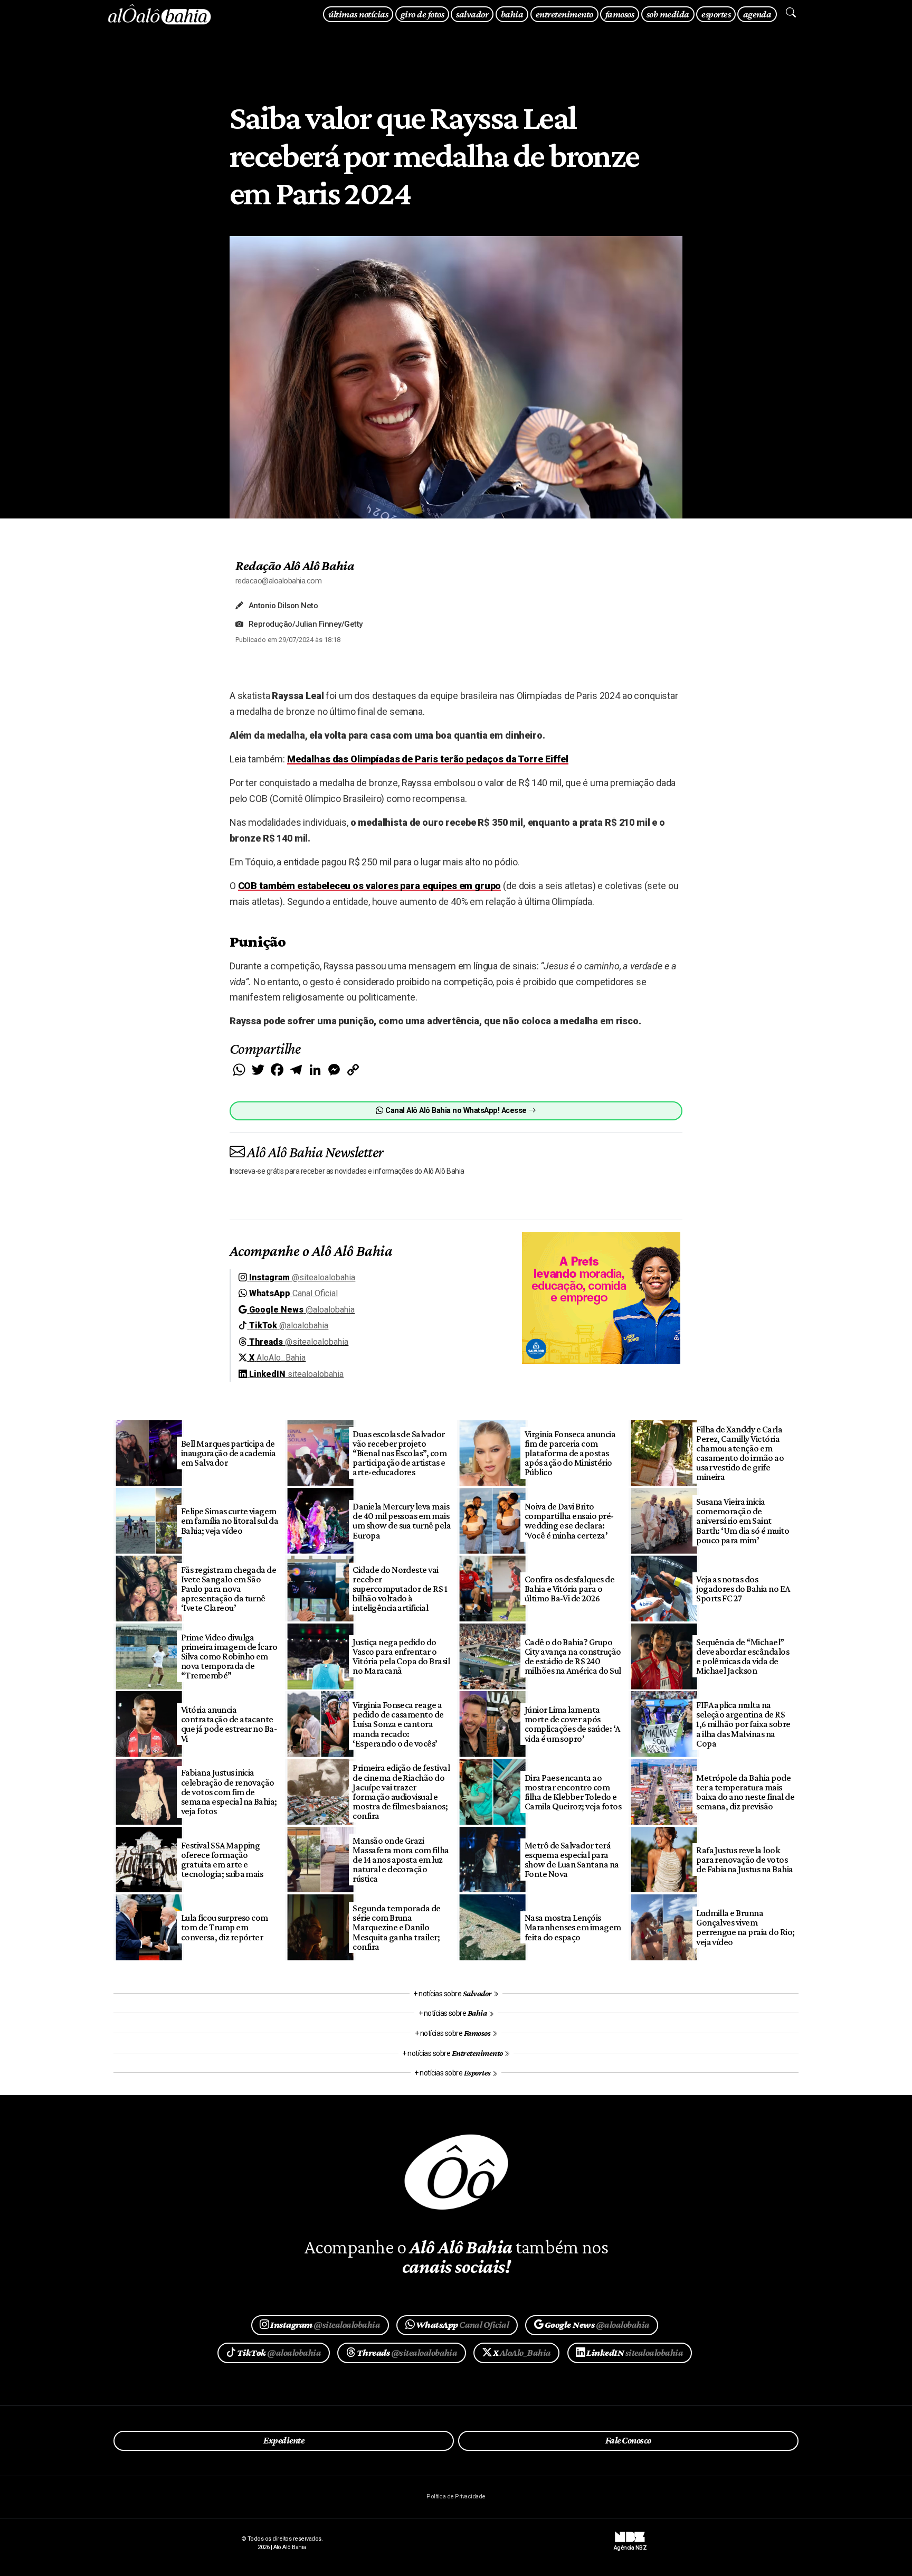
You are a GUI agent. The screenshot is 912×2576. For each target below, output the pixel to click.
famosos (620, 14)
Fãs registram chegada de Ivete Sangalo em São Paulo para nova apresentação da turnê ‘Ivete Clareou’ (229, 1589)
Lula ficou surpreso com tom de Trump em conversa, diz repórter (225, 1927)
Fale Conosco (628, 2440)
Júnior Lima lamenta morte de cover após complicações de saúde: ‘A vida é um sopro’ (572, 1724)
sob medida (668, 14)
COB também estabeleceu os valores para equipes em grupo (370, 886)
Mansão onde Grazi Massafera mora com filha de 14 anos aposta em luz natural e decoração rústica (401, 1860)
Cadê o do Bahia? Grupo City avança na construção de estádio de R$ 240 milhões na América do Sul (573, 1656)
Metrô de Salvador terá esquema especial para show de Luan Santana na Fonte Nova (572, 1860)
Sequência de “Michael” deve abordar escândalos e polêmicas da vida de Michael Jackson (743, 1656)
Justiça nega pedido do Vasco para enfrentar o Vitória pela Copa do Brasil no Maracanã (401, 1656)
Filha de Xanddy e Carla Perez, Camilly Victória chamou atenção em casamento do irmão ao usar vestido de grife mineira (740, 1453)
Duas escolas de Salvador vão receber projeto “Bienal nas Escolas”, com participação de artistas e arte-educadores (400, 1453)
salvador (472, 14)
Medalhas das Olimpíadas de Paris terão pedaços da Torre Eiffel (428, 759)
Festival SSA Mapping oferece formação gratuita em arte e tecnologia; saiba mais (222, 1860)
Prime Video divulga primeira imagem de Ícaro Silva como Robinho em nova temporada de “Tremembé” (229, 1657)
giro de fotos (422, 14)
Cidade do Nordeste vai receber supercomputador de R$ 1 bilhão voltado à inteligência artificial (400, 1589)
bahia (512, 14)
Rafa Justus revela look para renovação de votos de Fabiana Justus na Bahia (745, 1860)
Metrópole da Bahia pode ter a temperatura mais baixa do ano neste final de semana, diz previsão (745, 1792)
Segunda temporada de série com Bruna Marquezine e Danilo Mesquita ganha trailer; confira (397, 1927)
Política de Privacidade (456, 2497)
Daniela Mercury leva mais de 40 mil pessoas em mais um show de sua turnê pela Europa (402, 1521)
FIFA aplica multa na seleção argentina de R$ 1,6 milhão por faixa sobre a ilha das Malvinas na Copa (743, 1724)
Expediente (284, 2440)
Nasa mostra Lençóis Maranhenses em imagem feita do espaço (573, 1927)
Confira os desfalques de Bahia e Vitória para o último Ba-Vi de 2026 (570, 1589)
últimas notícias (358, 14)
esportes (716, 14)
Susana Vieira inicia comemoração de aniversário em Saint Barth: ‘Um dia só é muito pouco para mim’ (743, 1521)
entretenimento (564, 14)
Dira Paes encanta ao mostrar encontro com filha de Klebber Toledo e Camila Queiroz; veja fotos (573, 1792)
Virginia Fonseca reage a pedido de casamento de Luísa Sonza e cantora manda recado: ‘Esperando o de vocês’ (398, 1724)
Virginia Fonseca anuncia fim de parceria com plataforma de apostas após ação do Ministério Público (570, 1453)
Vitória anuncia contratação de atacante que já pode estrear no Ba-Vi (229, 1724)
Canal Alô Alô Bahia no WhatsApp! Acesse (456, 1111)
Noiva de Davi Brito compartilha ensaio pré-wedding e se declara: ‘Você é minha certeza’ (569, 1521)
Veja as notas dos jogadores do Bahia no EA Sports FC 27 (743, 1589)
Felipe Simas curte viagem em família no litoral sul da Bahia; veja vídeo (230, 1521)
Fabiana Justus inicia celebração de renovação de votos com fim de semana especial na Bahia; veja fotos (229, 1792)
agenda (757, 14)
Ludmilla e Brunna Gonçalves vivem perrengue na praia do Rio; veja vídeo (745, 1927)
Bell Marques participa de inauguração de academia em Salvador (229, 1453)
